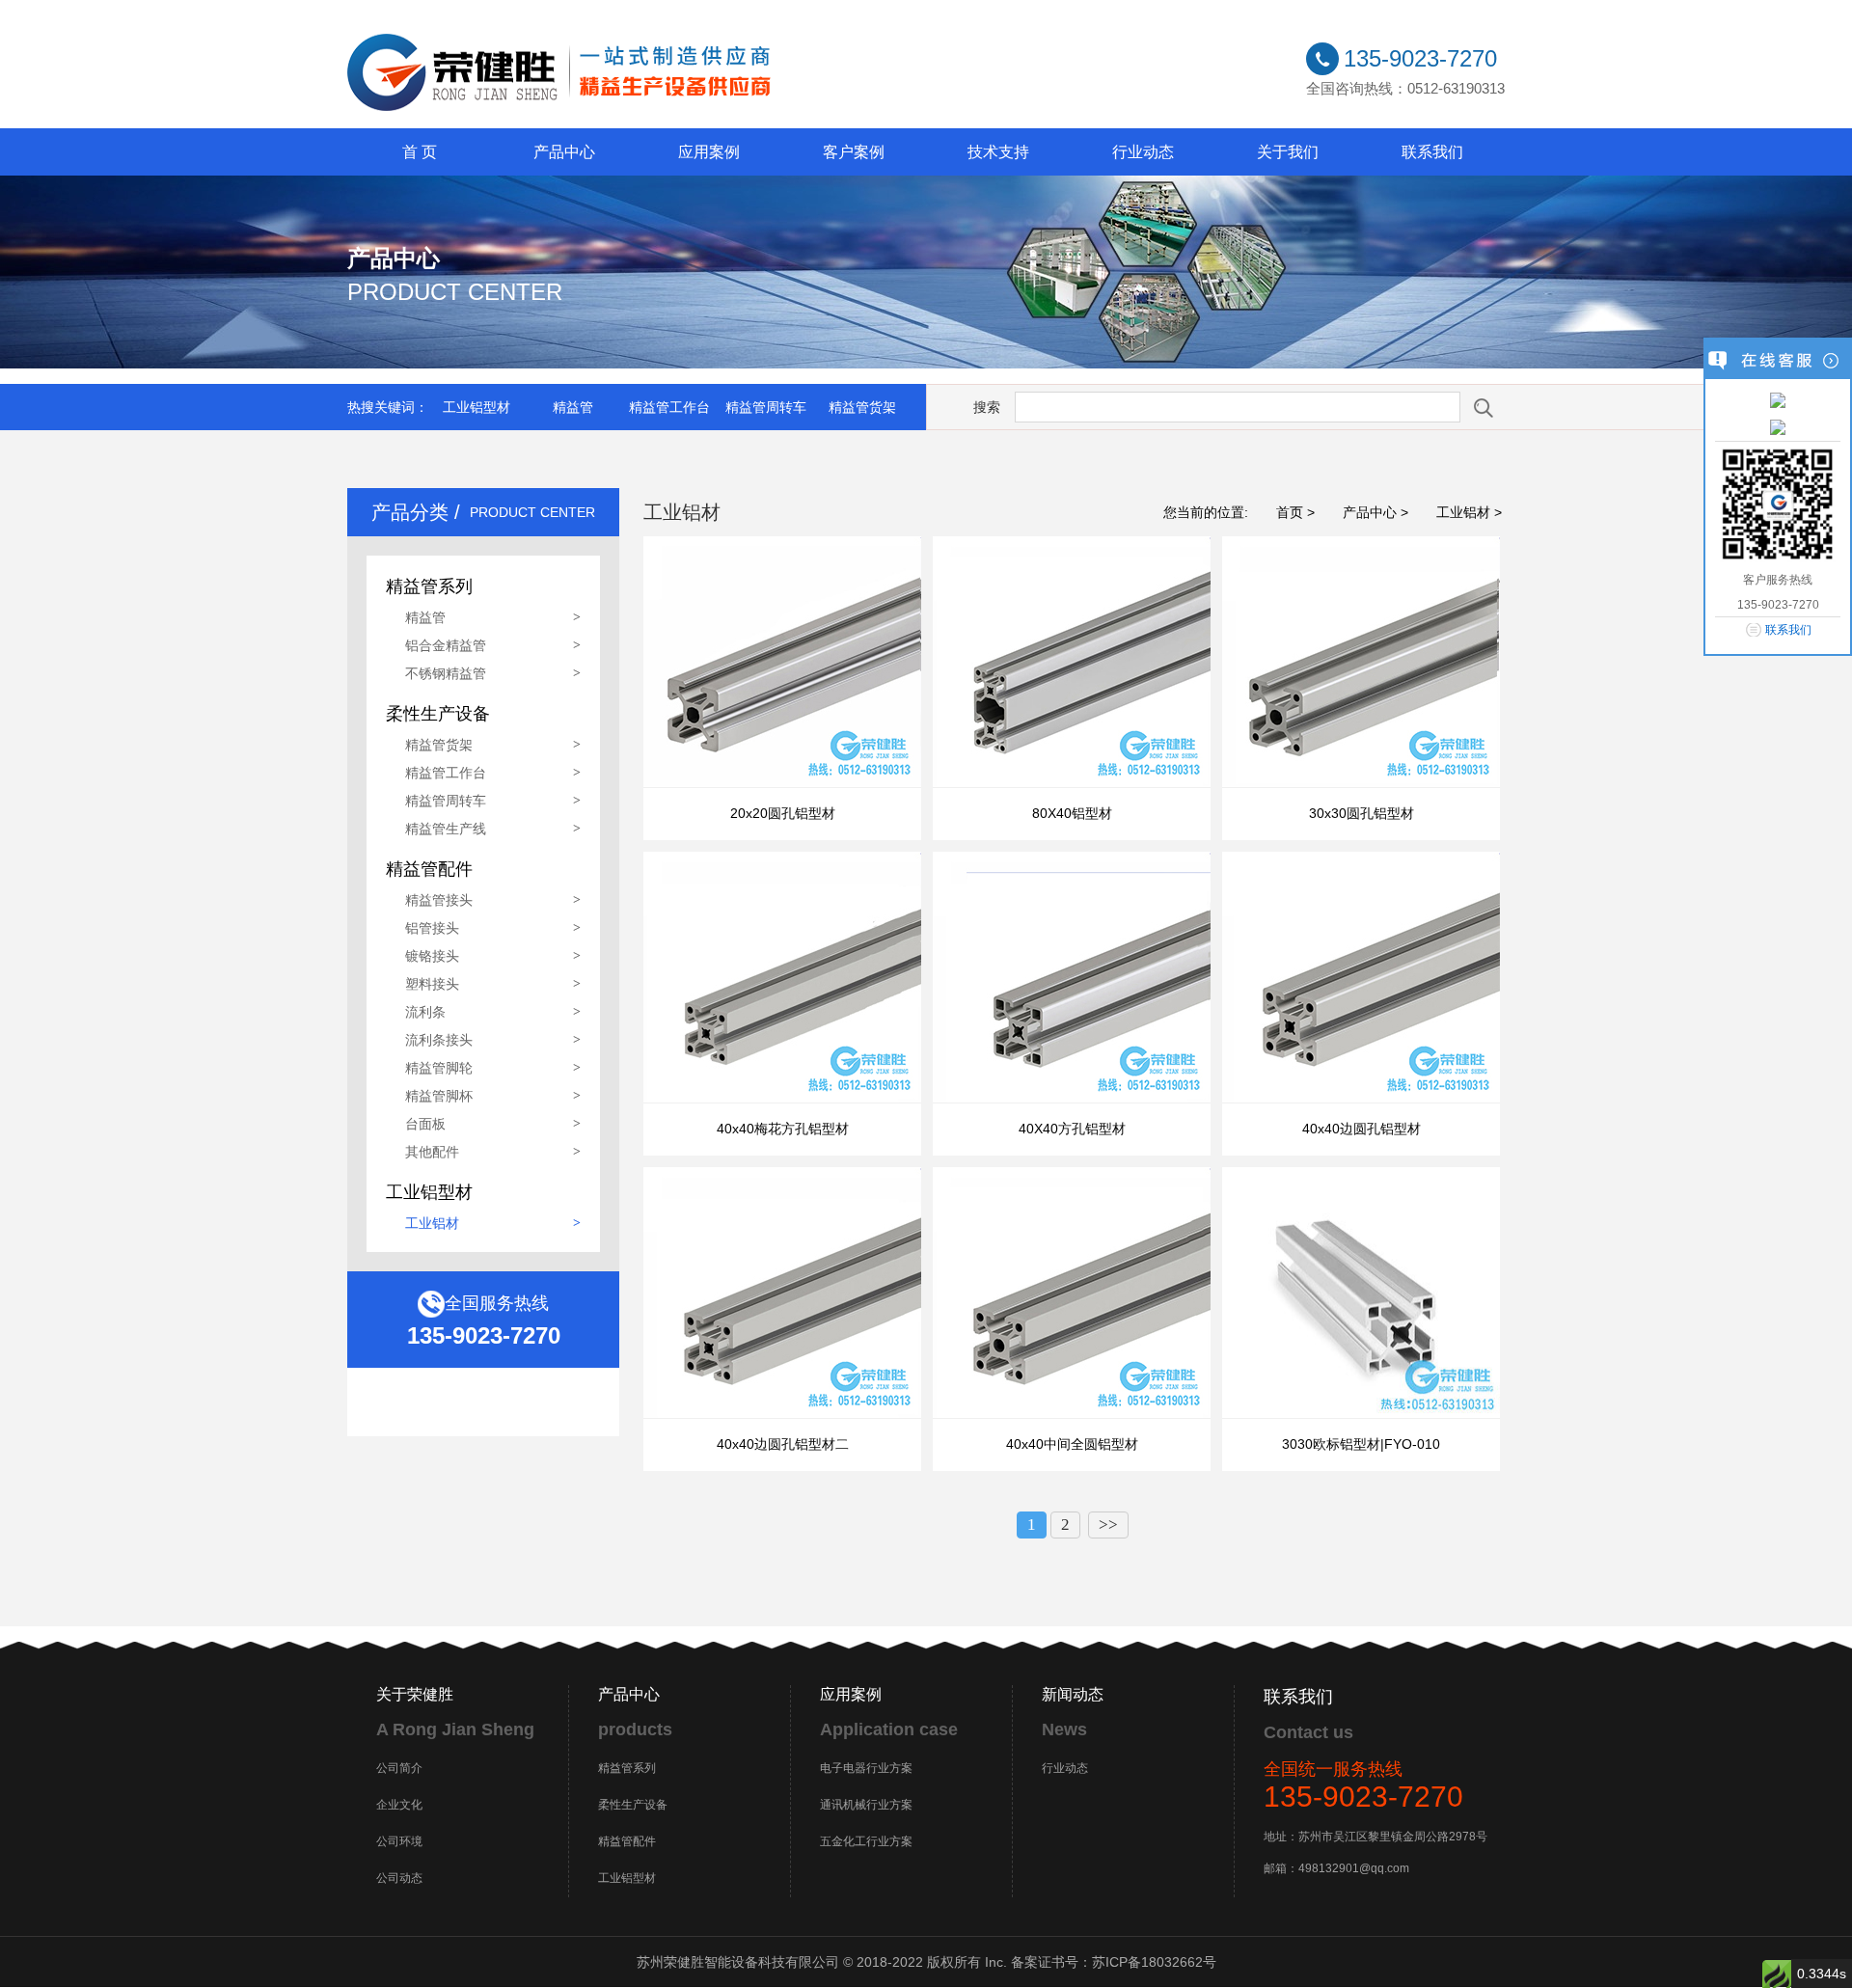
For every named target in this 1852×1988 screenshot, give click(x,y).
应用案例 (709, 152)
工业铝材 (432, 1223)
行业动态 (1143, 152)
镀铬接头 (432, 956)
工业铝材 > (1469, 512)
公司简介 (399, 1768)
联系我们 (1432, 152)
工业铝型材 (477, 407)
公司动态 (399, 1878)
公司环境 (399, 1841)
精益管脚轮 (439, 1068)
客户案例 (854, 152)
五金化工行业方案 (866, 1841)
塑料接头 (432, 984)
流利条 (425, 1012)
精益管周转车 (766, 407)
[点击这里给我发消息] (1778, 399)
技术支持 (998, 152)
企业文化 (399, 1805)
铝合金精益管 (446, 645)
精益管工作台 (669, 407)
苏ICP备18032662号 (1154, 1962)
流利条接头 (439, 1040)
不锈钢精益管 (446, 673)
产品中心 (564, 152)
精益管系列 (627, 1768)
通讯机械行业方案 (866, 1805)
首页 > (1295, 512)
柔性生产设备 (633, 1805)
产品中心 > (1375, 512)
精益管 (573, 407)
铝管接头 (432, 928)
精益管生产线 (446, 829)
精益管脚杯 (439, 1096)
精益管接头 (439, 900)
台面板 (425, 1124)
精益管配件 (627, 1841)
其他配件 (432, 1152)
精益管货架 (862, 407)
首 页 (420, 152)
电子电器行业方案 (866, 1768)
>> (1108, 1525)
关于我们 (1288, 152)
